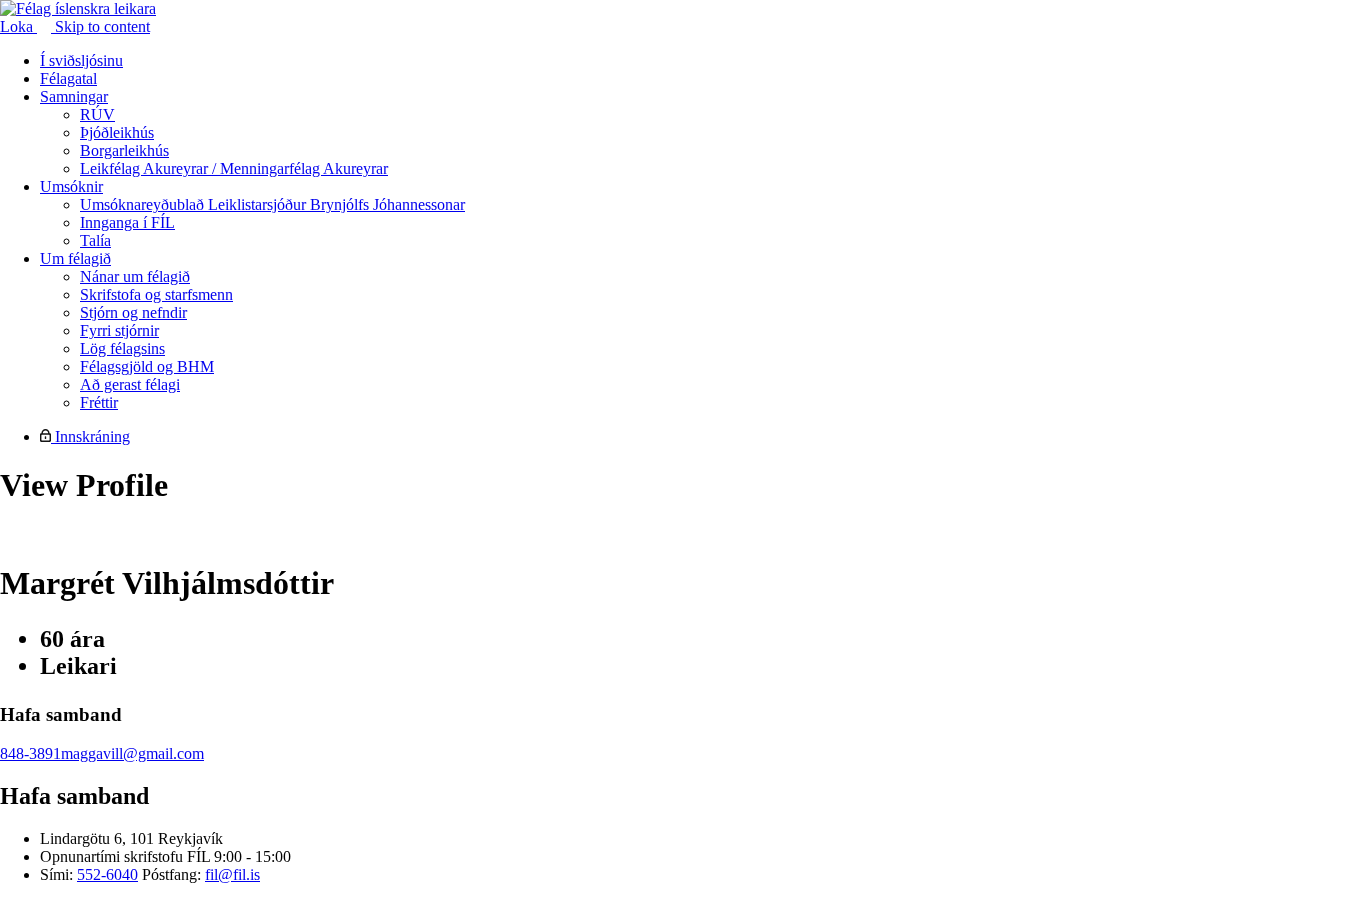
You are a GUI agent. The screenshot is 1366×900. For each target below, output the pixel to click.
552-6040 (107, 874)
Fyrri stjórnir (119, 330)
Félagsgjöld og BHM (147, 366)
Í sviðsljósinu (81, 60)
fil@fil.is (232, 874)
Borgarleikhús (124, 150)
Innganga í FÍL (127, 222)
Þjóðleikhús (117, 132)
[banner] (78, 8)
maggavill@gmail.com (132, 753)
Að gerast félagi (130, 384)
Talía (95, 240)
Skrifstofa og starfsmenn (156, 294)
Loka (18, 26)
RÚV (97, 114)
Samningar (74, 96)
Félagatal (68, 78)
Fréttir (99, 402)
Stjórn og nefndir (133, 312)
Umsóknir (71, 186)
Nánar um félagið (135, 276)
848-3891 (30, 753)
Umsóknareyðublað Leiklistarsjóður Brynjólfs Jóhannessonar (272, 204)
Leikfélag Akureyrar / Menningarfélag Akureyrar (234, 168)
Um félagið (75, 258)
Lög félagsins (122, 348)
